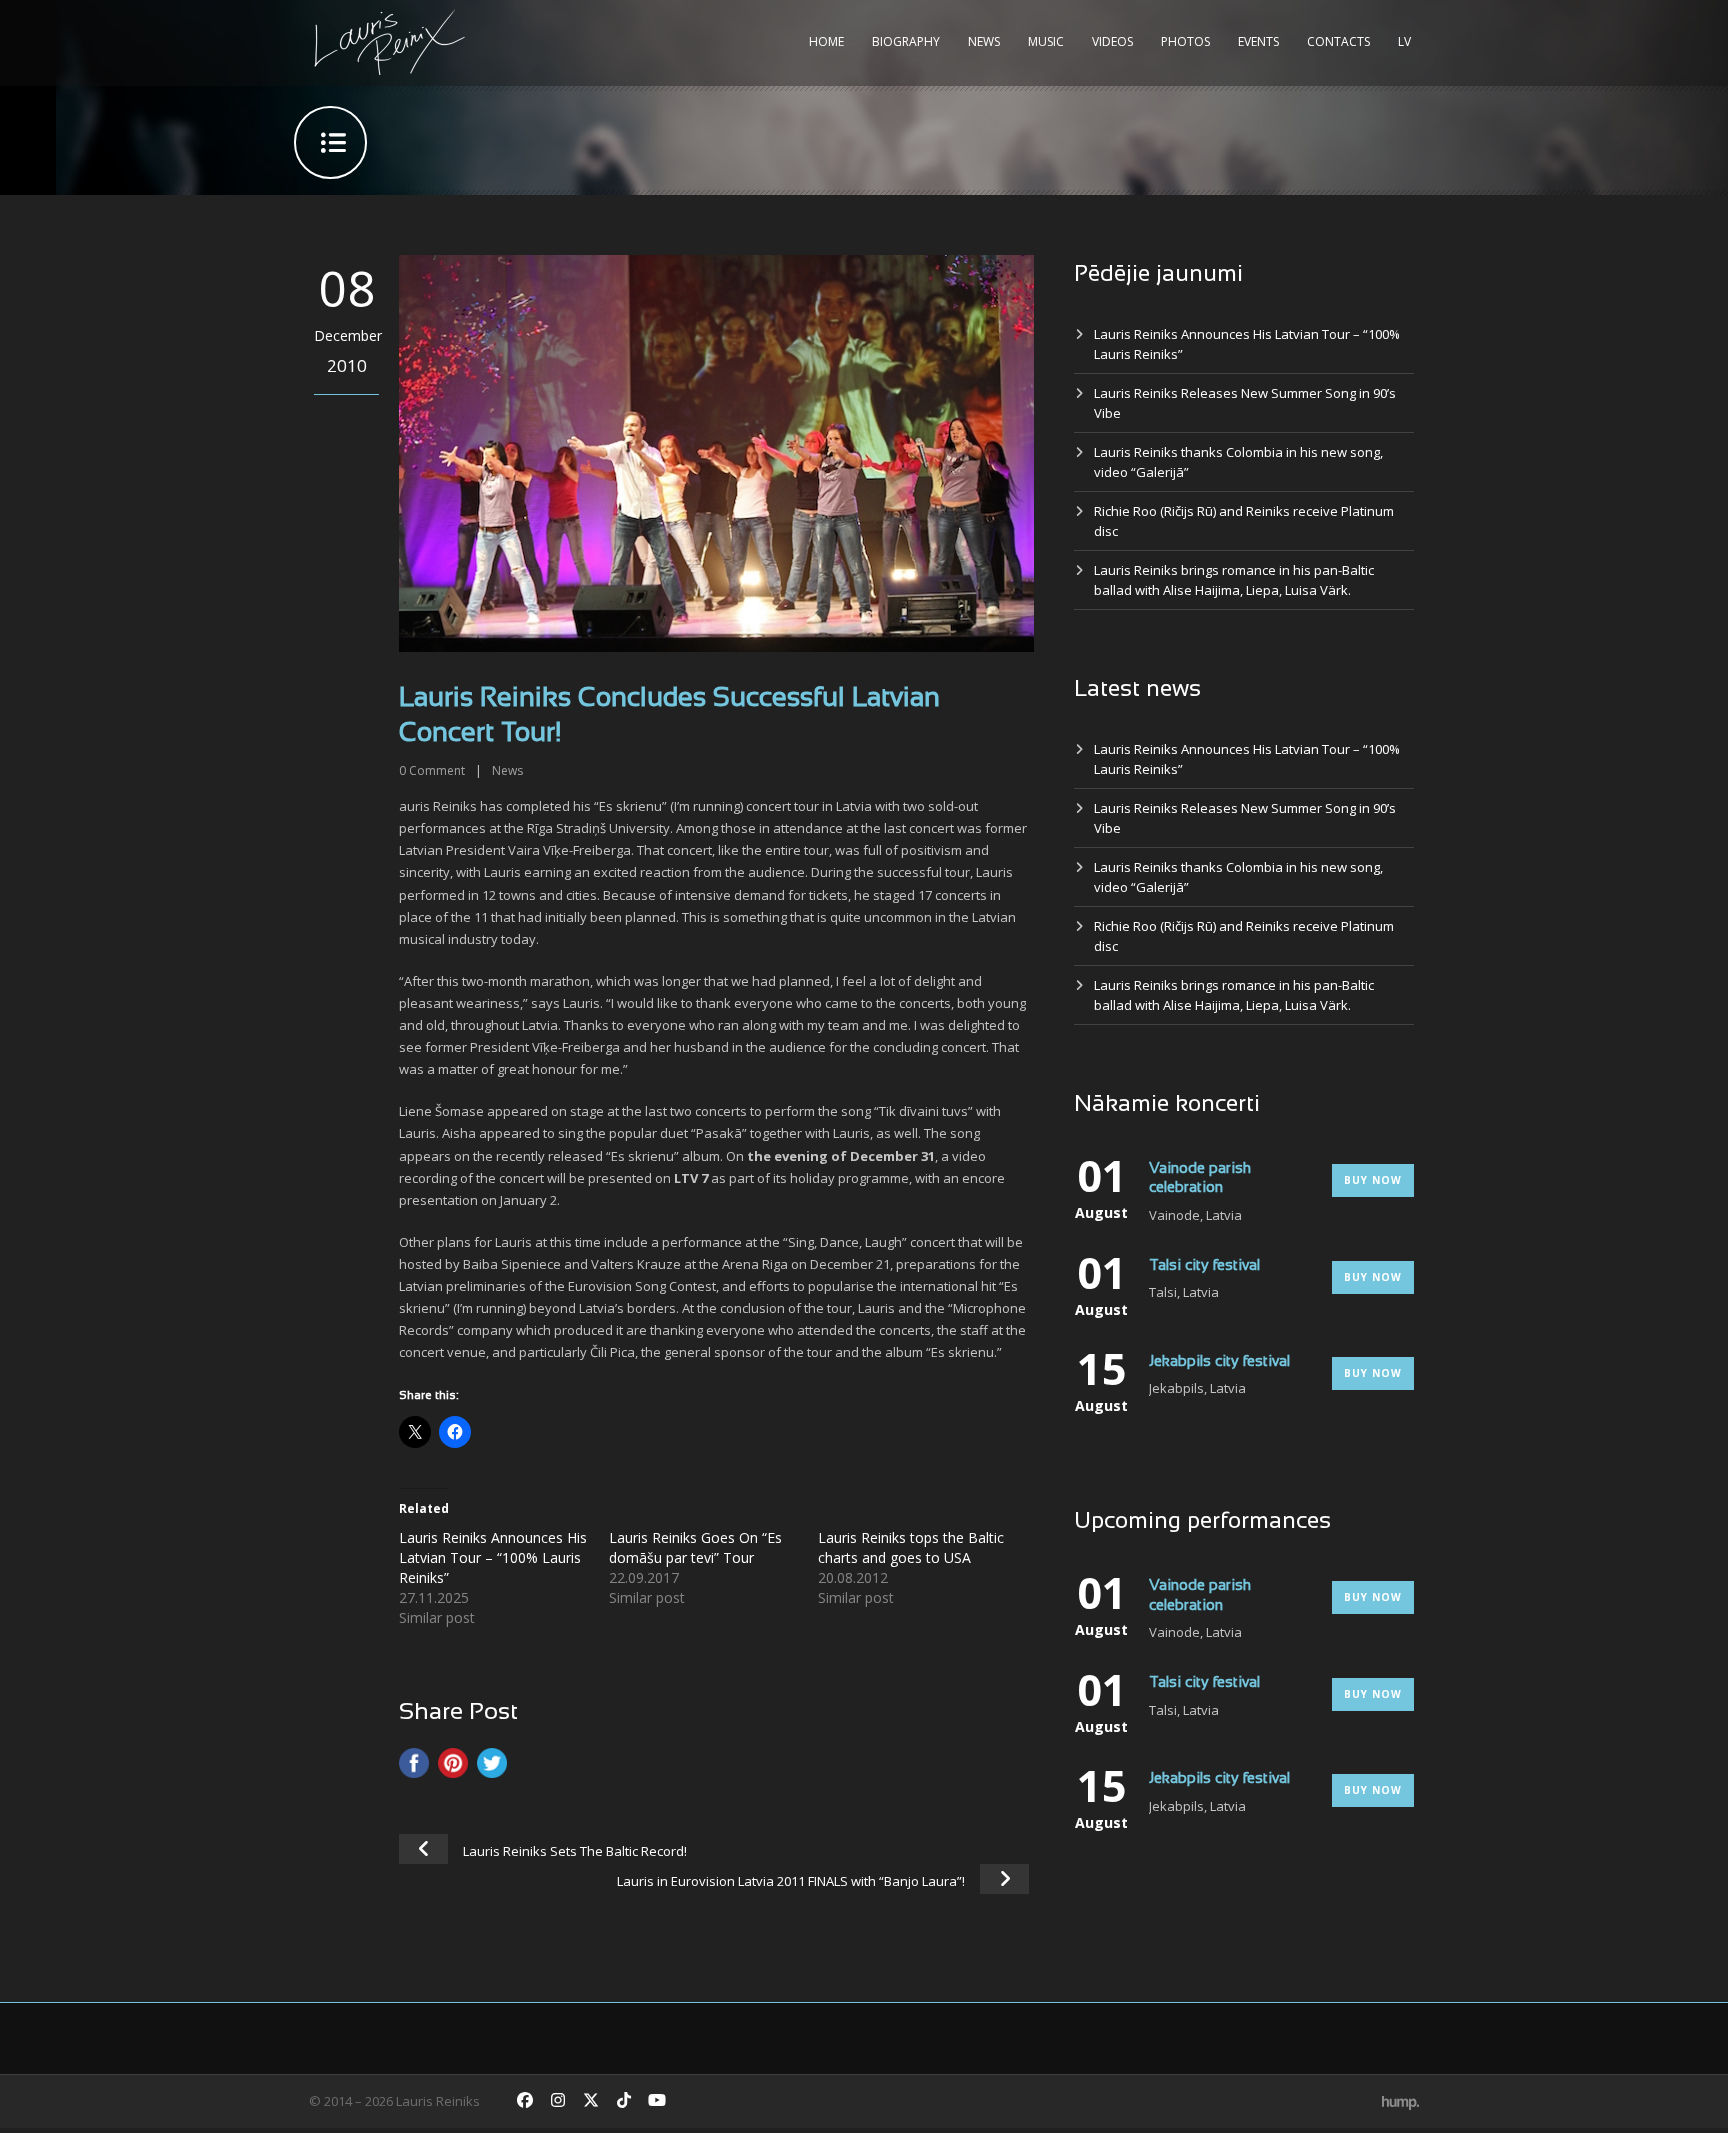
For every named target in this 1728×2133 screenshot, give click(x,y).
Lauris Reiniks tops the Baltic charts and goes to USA (911, 1547)
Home (826, 41)
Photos (1185, 41)
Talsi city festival (1204, 1266)
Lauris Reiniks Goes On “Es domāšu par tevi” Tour (695, 1547)
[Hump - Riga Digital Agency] (1400, 2101)
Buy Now (1373, 1180)
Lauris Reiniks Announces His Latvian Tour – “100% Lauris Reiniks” (493, 1557)
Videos (1112, 41)
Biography (906, 41)
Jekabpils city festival (1219, 1362)
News (984, 41)
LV (1404, 41)
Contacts (1338, 41)
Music (1046, 41)
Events (1258, 41)
